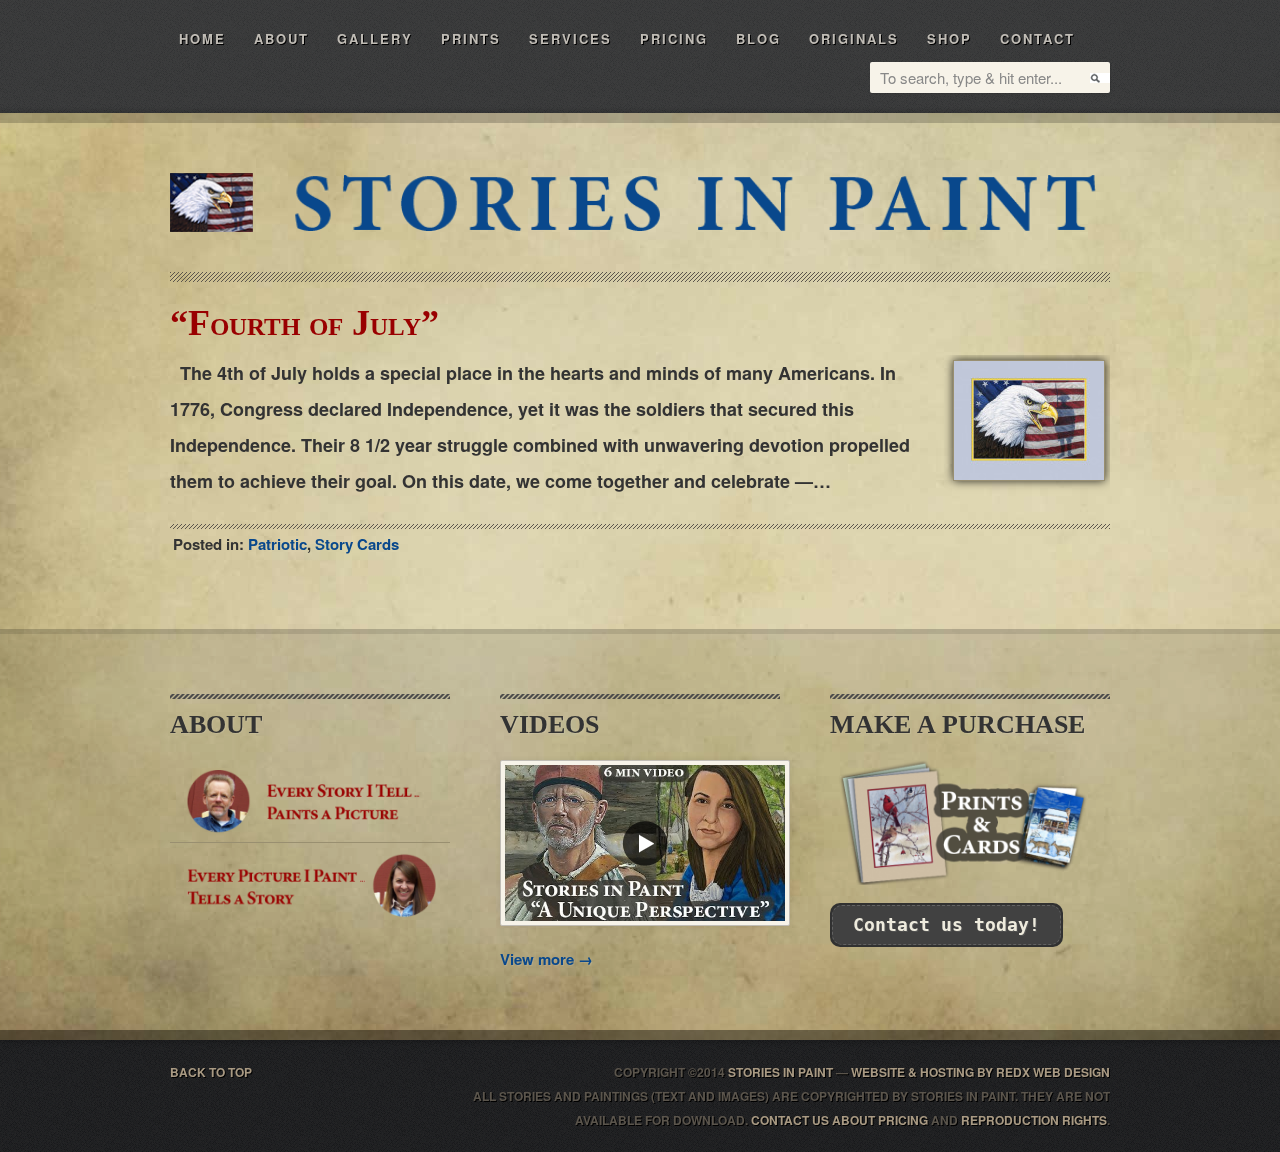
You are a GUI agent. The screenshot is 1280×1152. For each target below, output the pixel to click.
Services (570, 38)
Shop (949, 38)
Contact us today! (946, 924)
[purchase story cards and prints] (970, 879)
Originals (854, 38)
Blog (758, 38)
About (281, 38)
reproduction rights (1034, 1120)
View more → (546, 959)
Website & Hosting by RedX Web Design (980, 1072)
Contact (1037, 38)
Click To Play (645, 843)
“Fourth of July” (304, 323)
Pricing (674, 38)
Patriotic (277, 544)
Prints (471, 38)
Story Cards (357, 544)
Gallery (375, 38)
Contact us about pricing (839, 1120)
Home (202, 38)
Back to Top (211, 1072)
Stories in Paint (692, 202)
